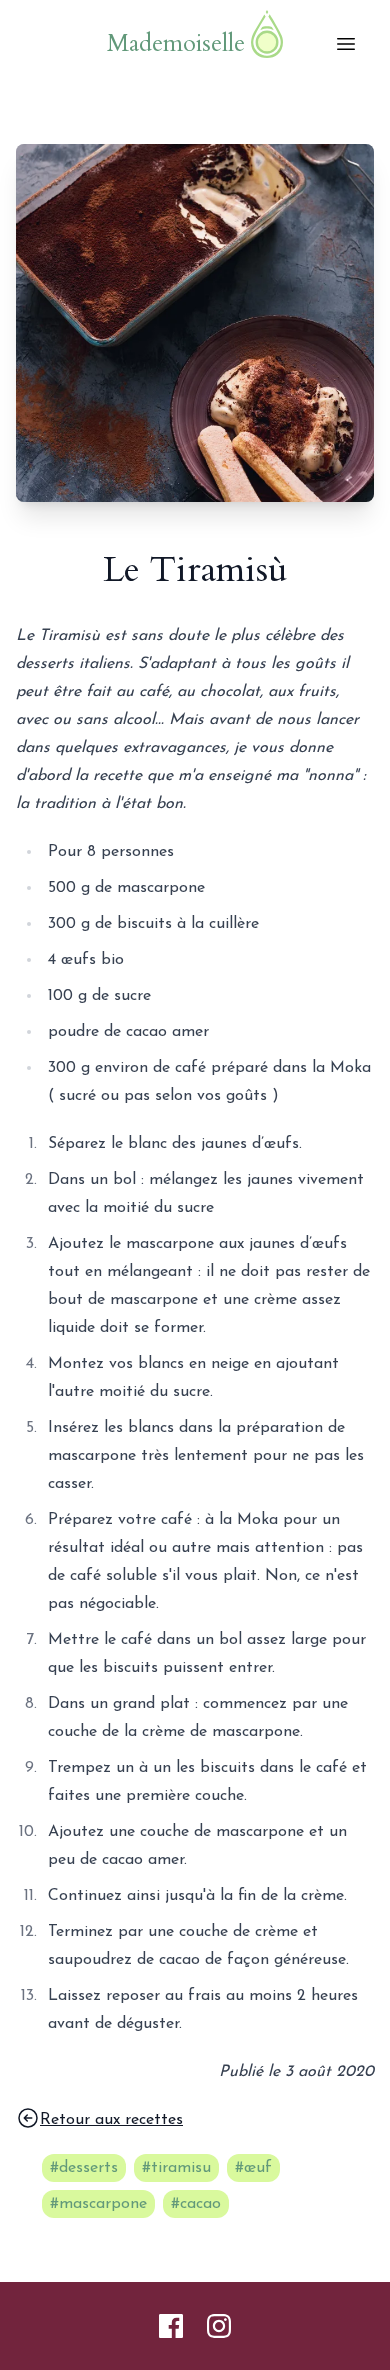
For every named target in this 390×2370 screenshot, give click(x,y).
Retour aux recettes (111, 2120)
